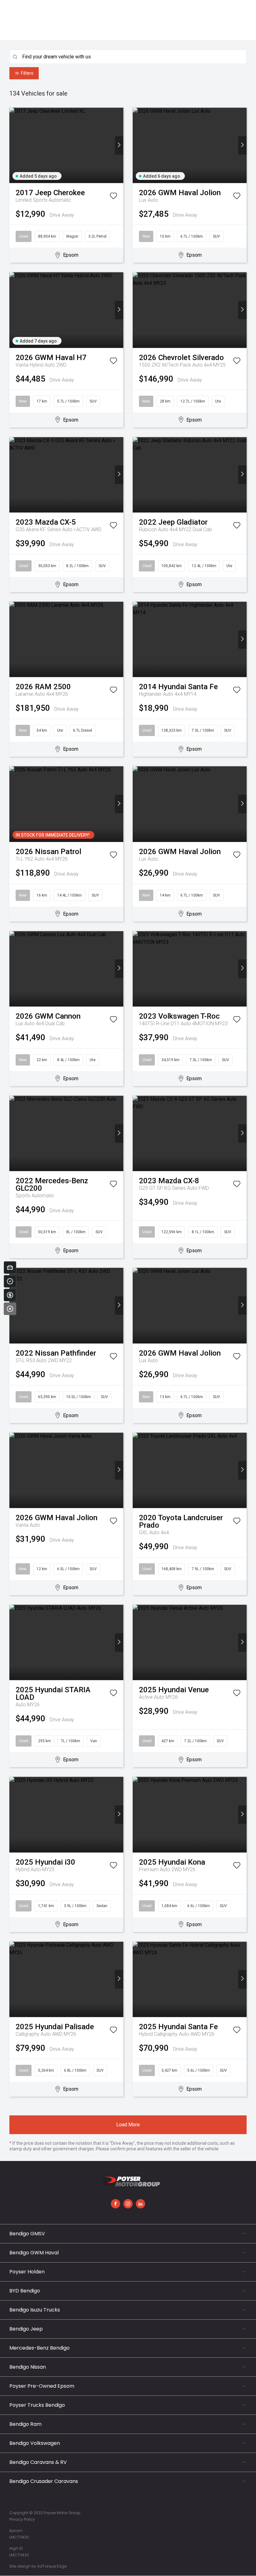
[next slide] (119, 145)
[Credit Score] (10, 1281)
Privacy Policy (22, 2519)
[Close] (10, 1309)
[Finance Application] (10, 1295)
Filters (27, 73)
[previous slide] (14, 145)
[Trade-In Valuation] (10, 1268)
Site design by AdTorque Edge (38, 2566)
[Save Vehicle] (113, 197)
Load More (128, 2125)
